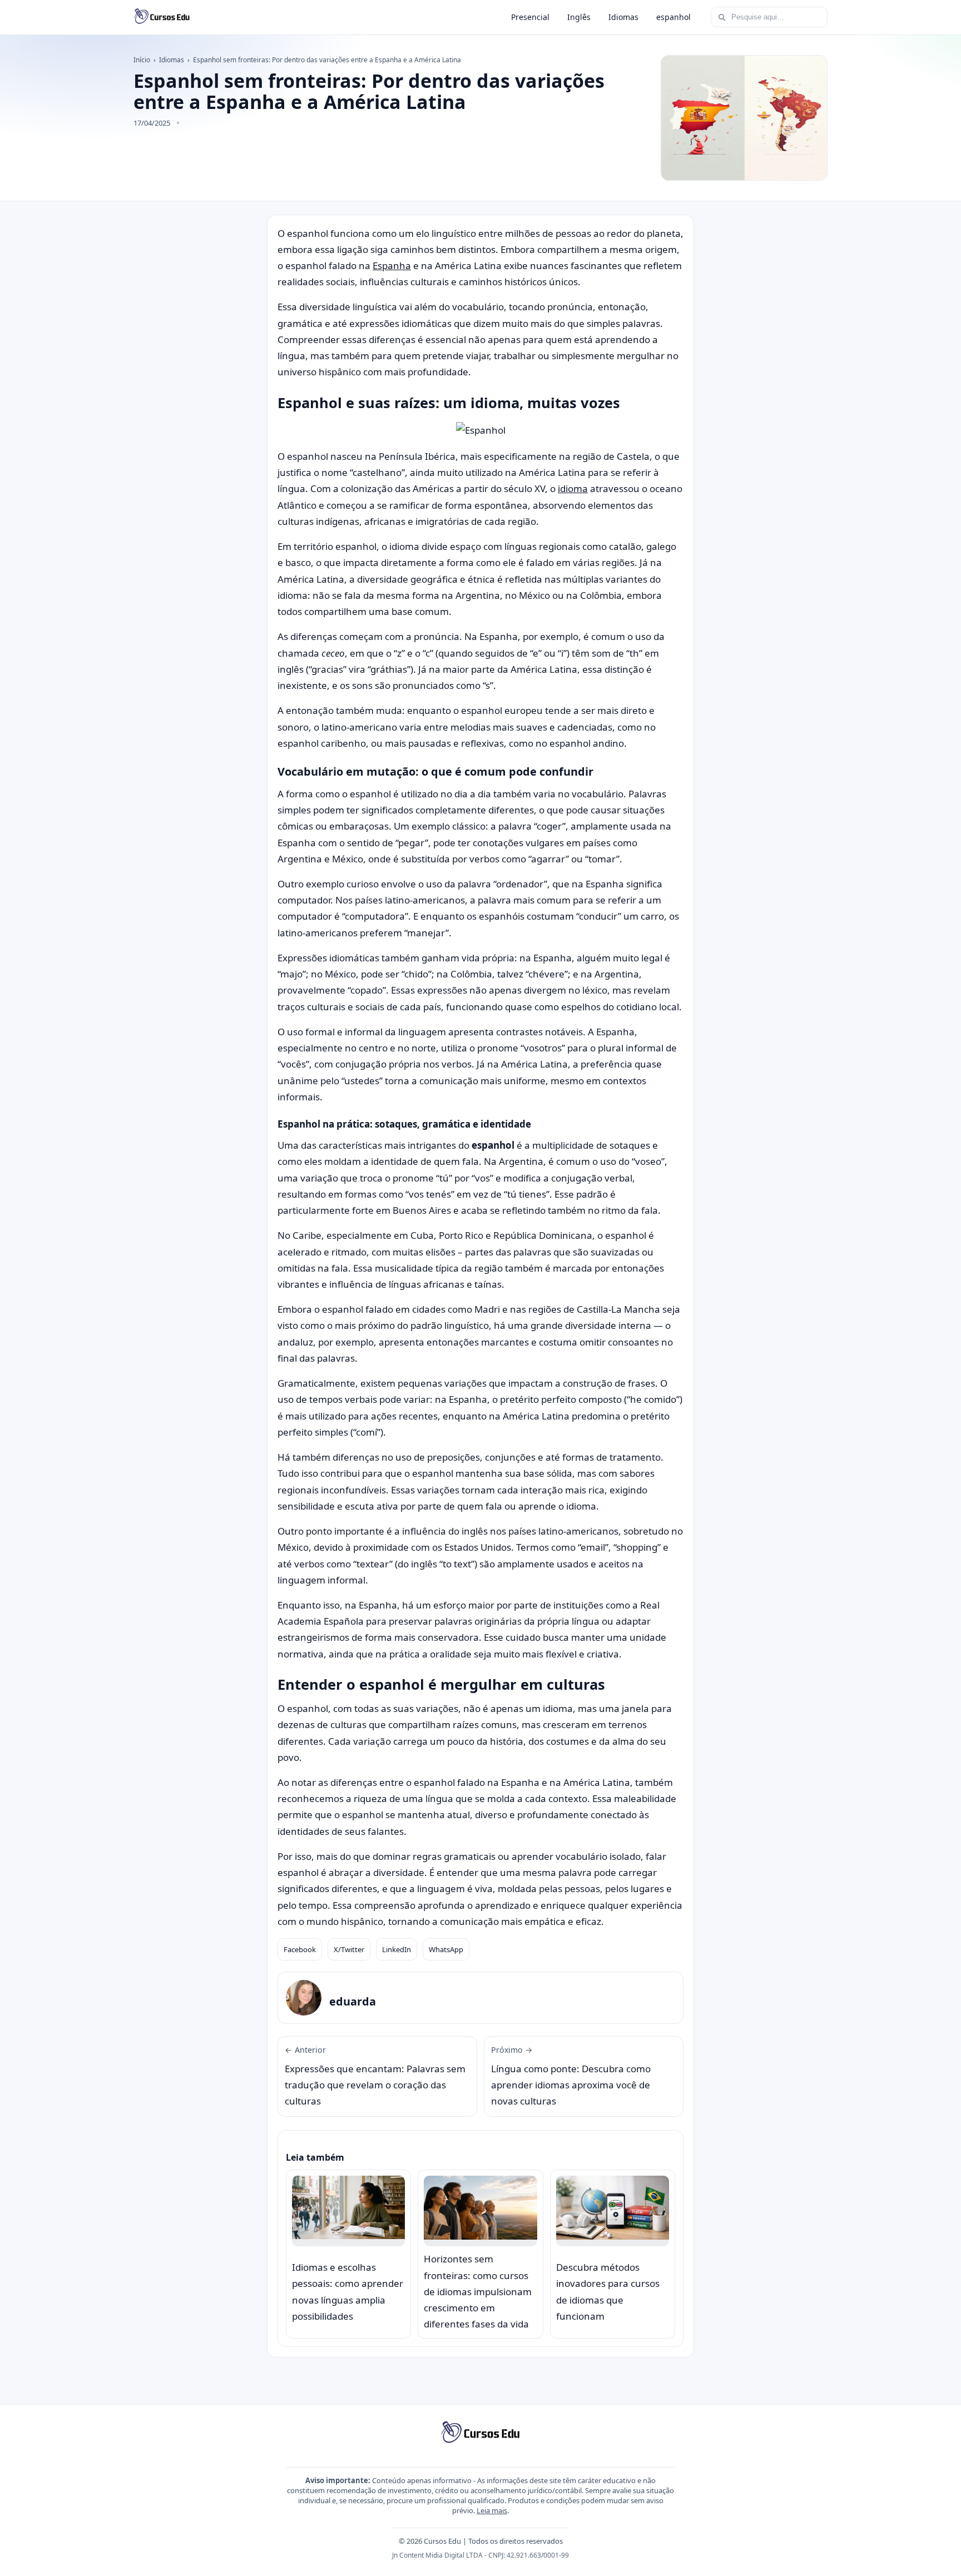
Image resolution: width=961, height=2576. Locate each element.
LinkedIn (397, 1949)
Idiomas (623, 17)
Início (142, 60)
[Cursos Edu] (162, 17)
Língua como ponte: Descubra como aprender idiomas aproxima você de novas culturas (571, 2076)
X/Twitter (349, 1949)
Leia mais (492, 2510)
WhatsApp (446, 1949)
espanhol (673, 17)
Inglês (579, 17)
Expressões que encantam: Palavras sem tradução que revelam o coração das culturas (375, 2076)
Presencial (530, 17)
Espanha (392, 265)
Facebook (300, 1949)
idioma (573, 488)
